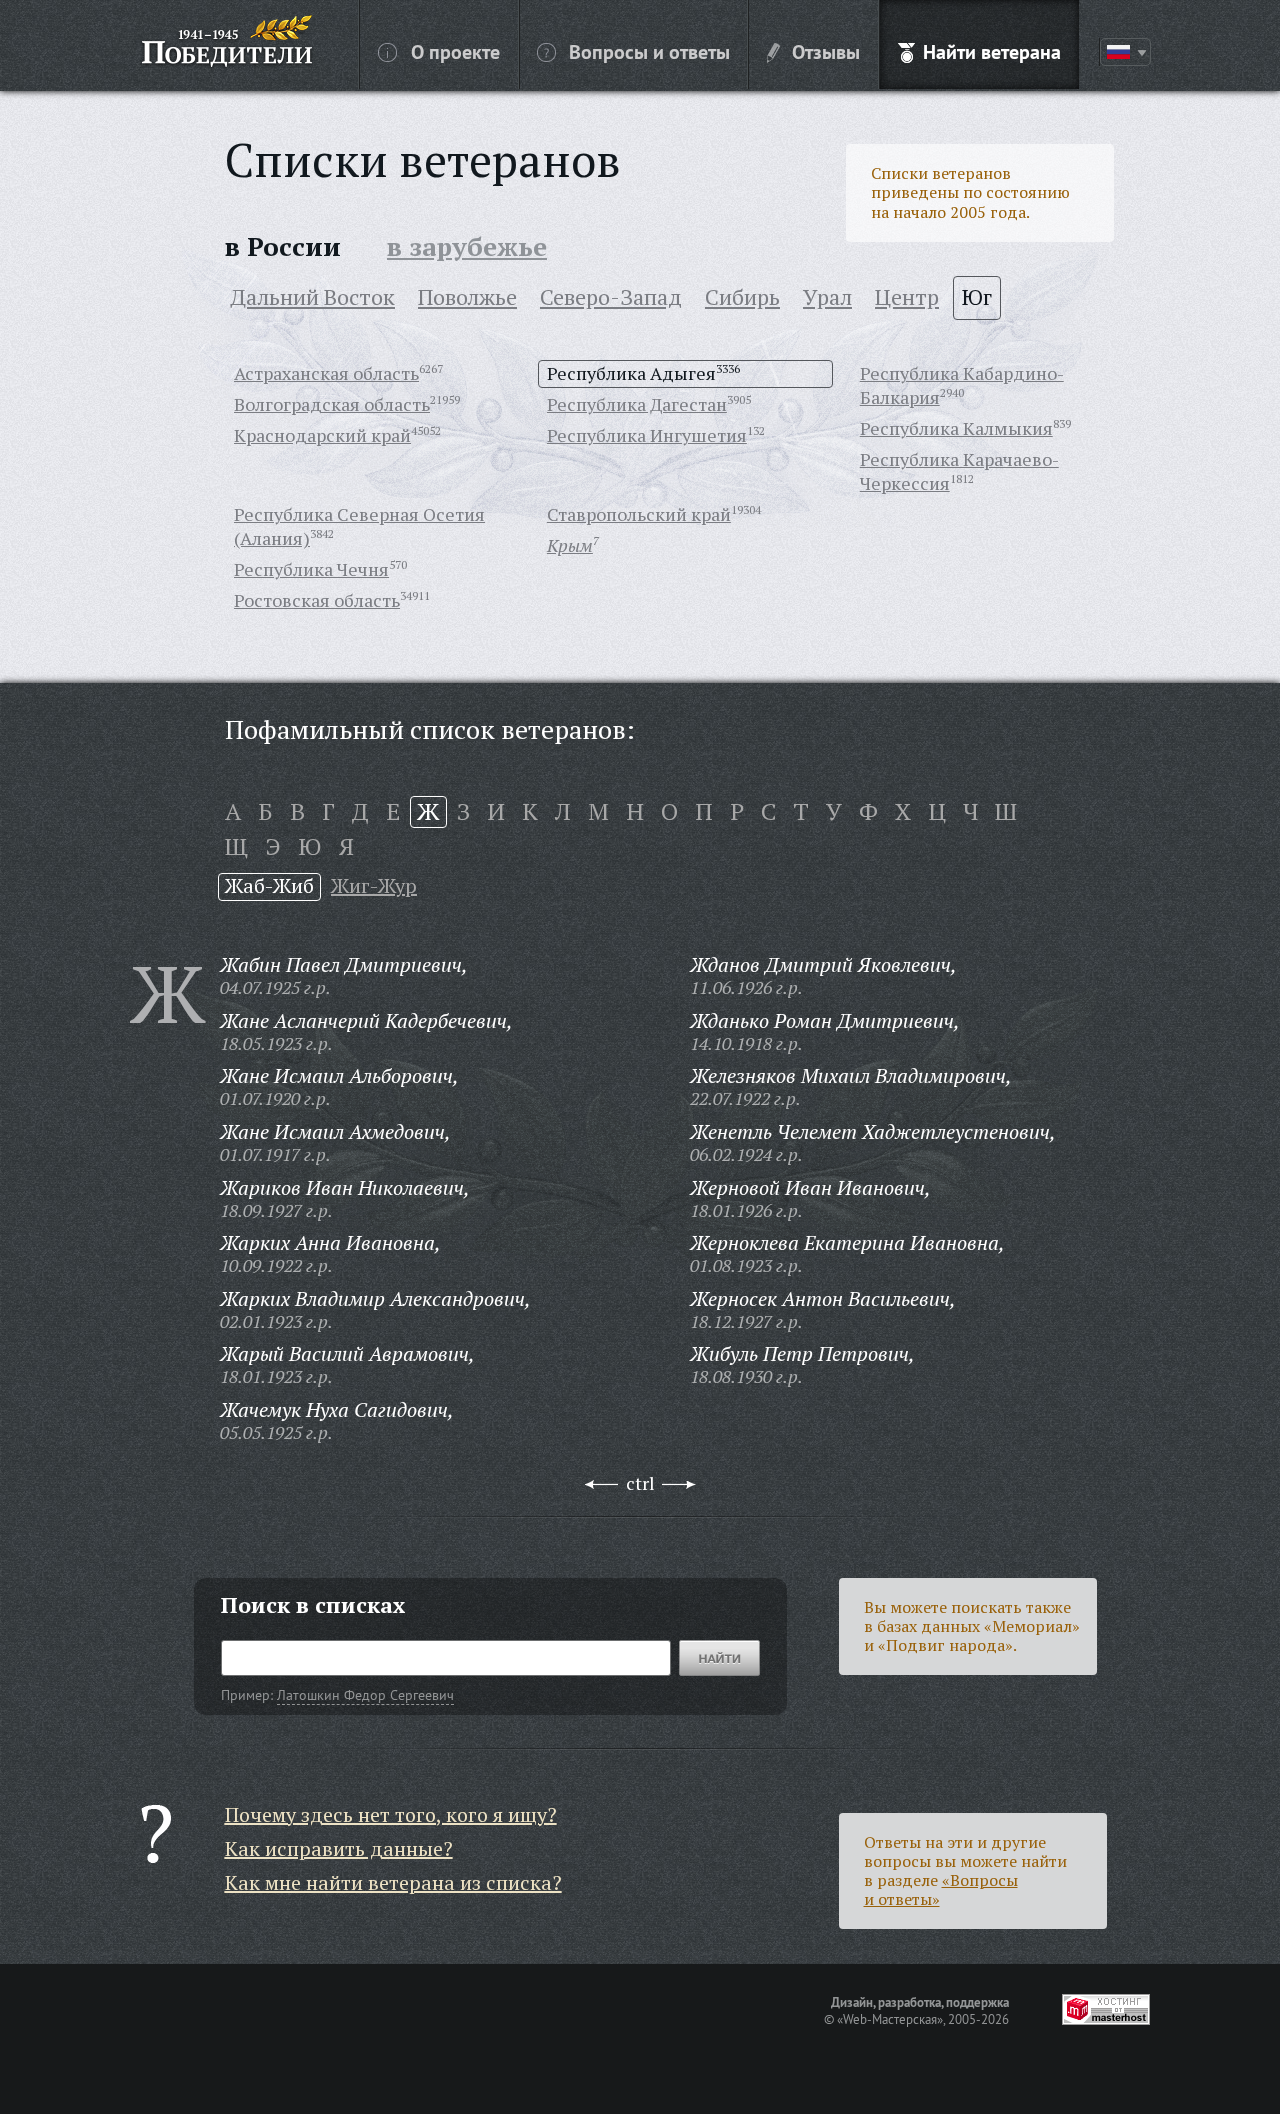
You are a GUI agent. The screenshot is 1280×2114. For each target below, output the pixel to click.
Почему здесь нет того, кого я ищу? (391, 1814)
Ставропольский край (639, 514)
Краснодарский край (322, 435)
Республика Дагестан (637, 404)
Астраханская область (326, 373)
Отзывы (826, 51)
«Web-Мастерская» (890, 2019)
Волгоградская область (332, 404)
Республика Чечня (311, 569)
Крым (570, 545)
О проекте (455, 51)
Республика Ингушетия (647, 435)
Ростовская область (317, 600)
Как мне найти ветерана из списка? (393, 1882)
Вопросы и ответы (649, 51)
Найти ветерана (992, 51)
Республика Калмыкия (956, 428)
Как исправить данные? (339, 1848)
